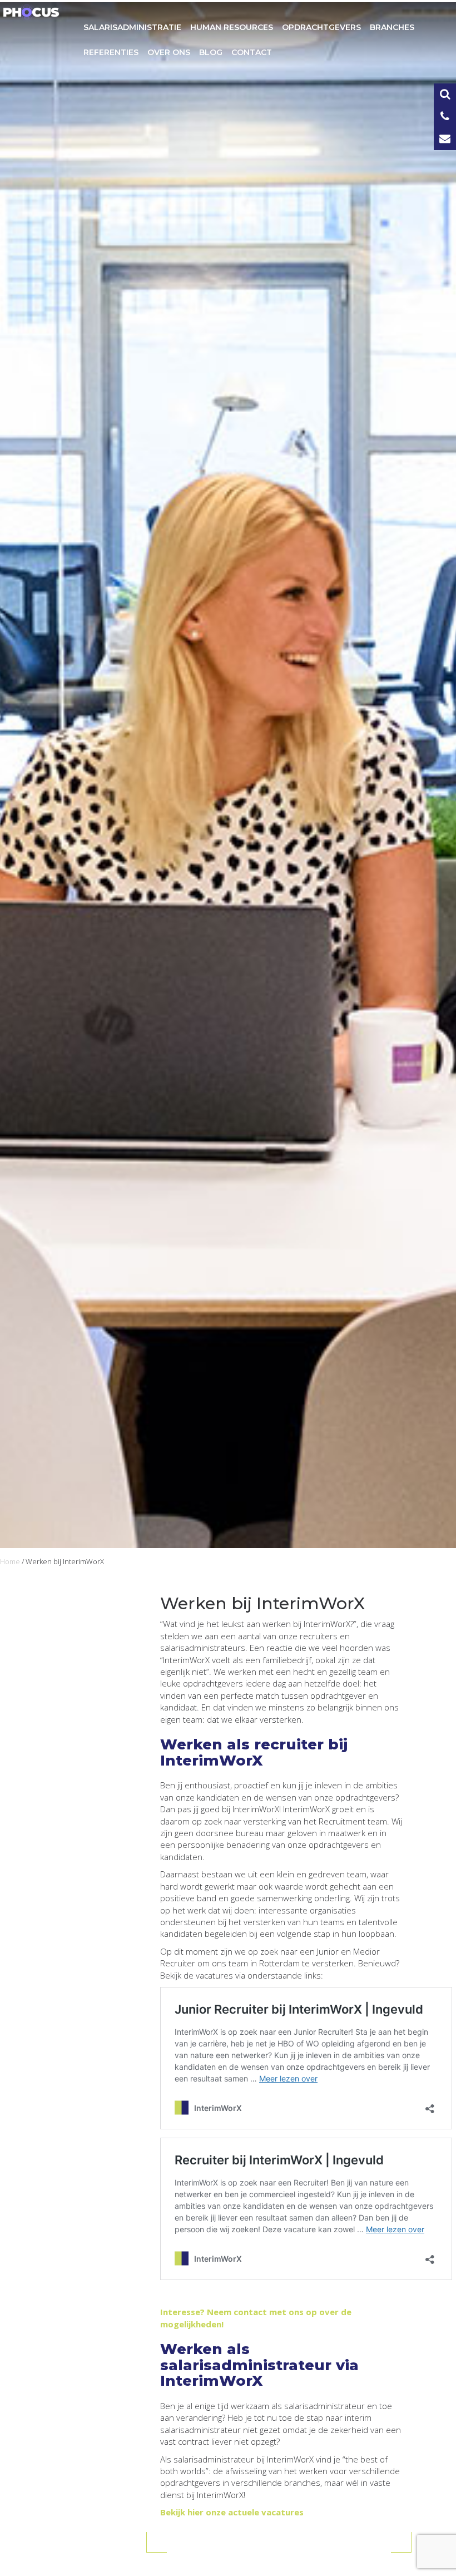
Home (10, 1561)
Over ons (169, 52)
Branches (392, 27)
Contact (252, 52)
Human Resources (232, 27)
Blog (211, 52)
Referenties (111, 52)
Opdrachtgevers (321, 27)
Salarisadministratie (132, 27)
